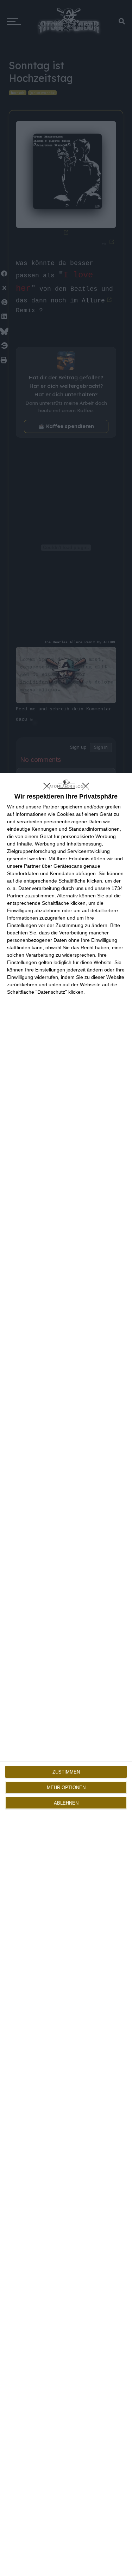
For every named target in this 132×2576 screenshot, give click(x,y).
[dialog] (66, 1674)
